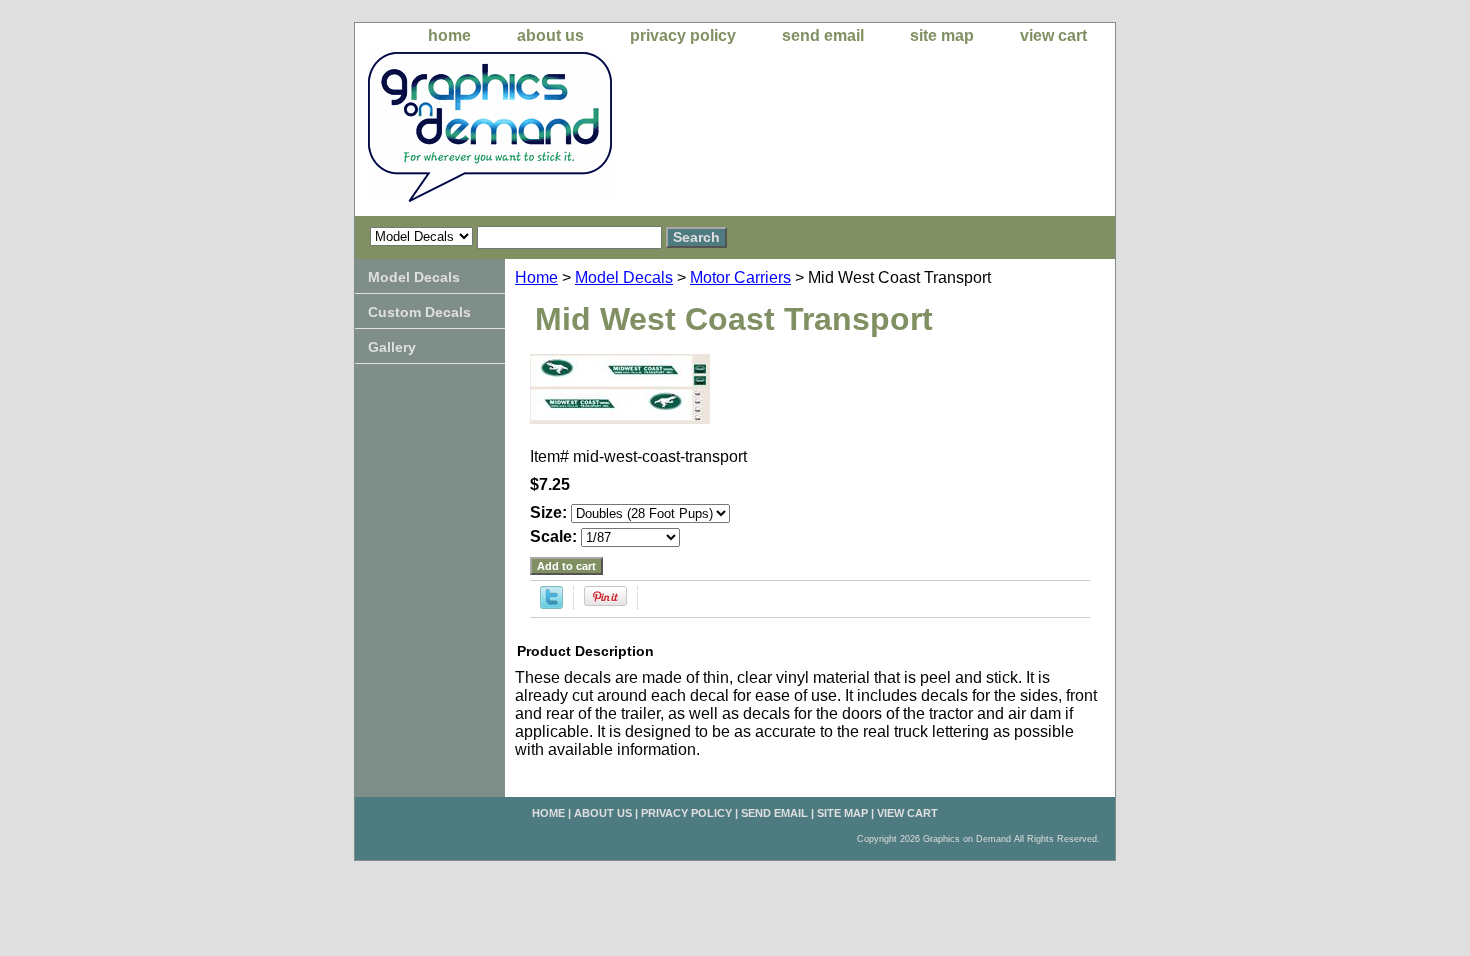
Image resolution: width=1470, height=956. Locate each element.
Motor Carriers (740, 277)
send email (823, 35)
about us (550, 35)
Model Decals (624, 277)
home (449, 35)
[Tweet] (551, 603)
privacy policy (683, 35)
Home (536, 277)
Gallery (392, 347)
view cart (1053, 35)
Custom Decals (419, 312)
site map (942, 35)
